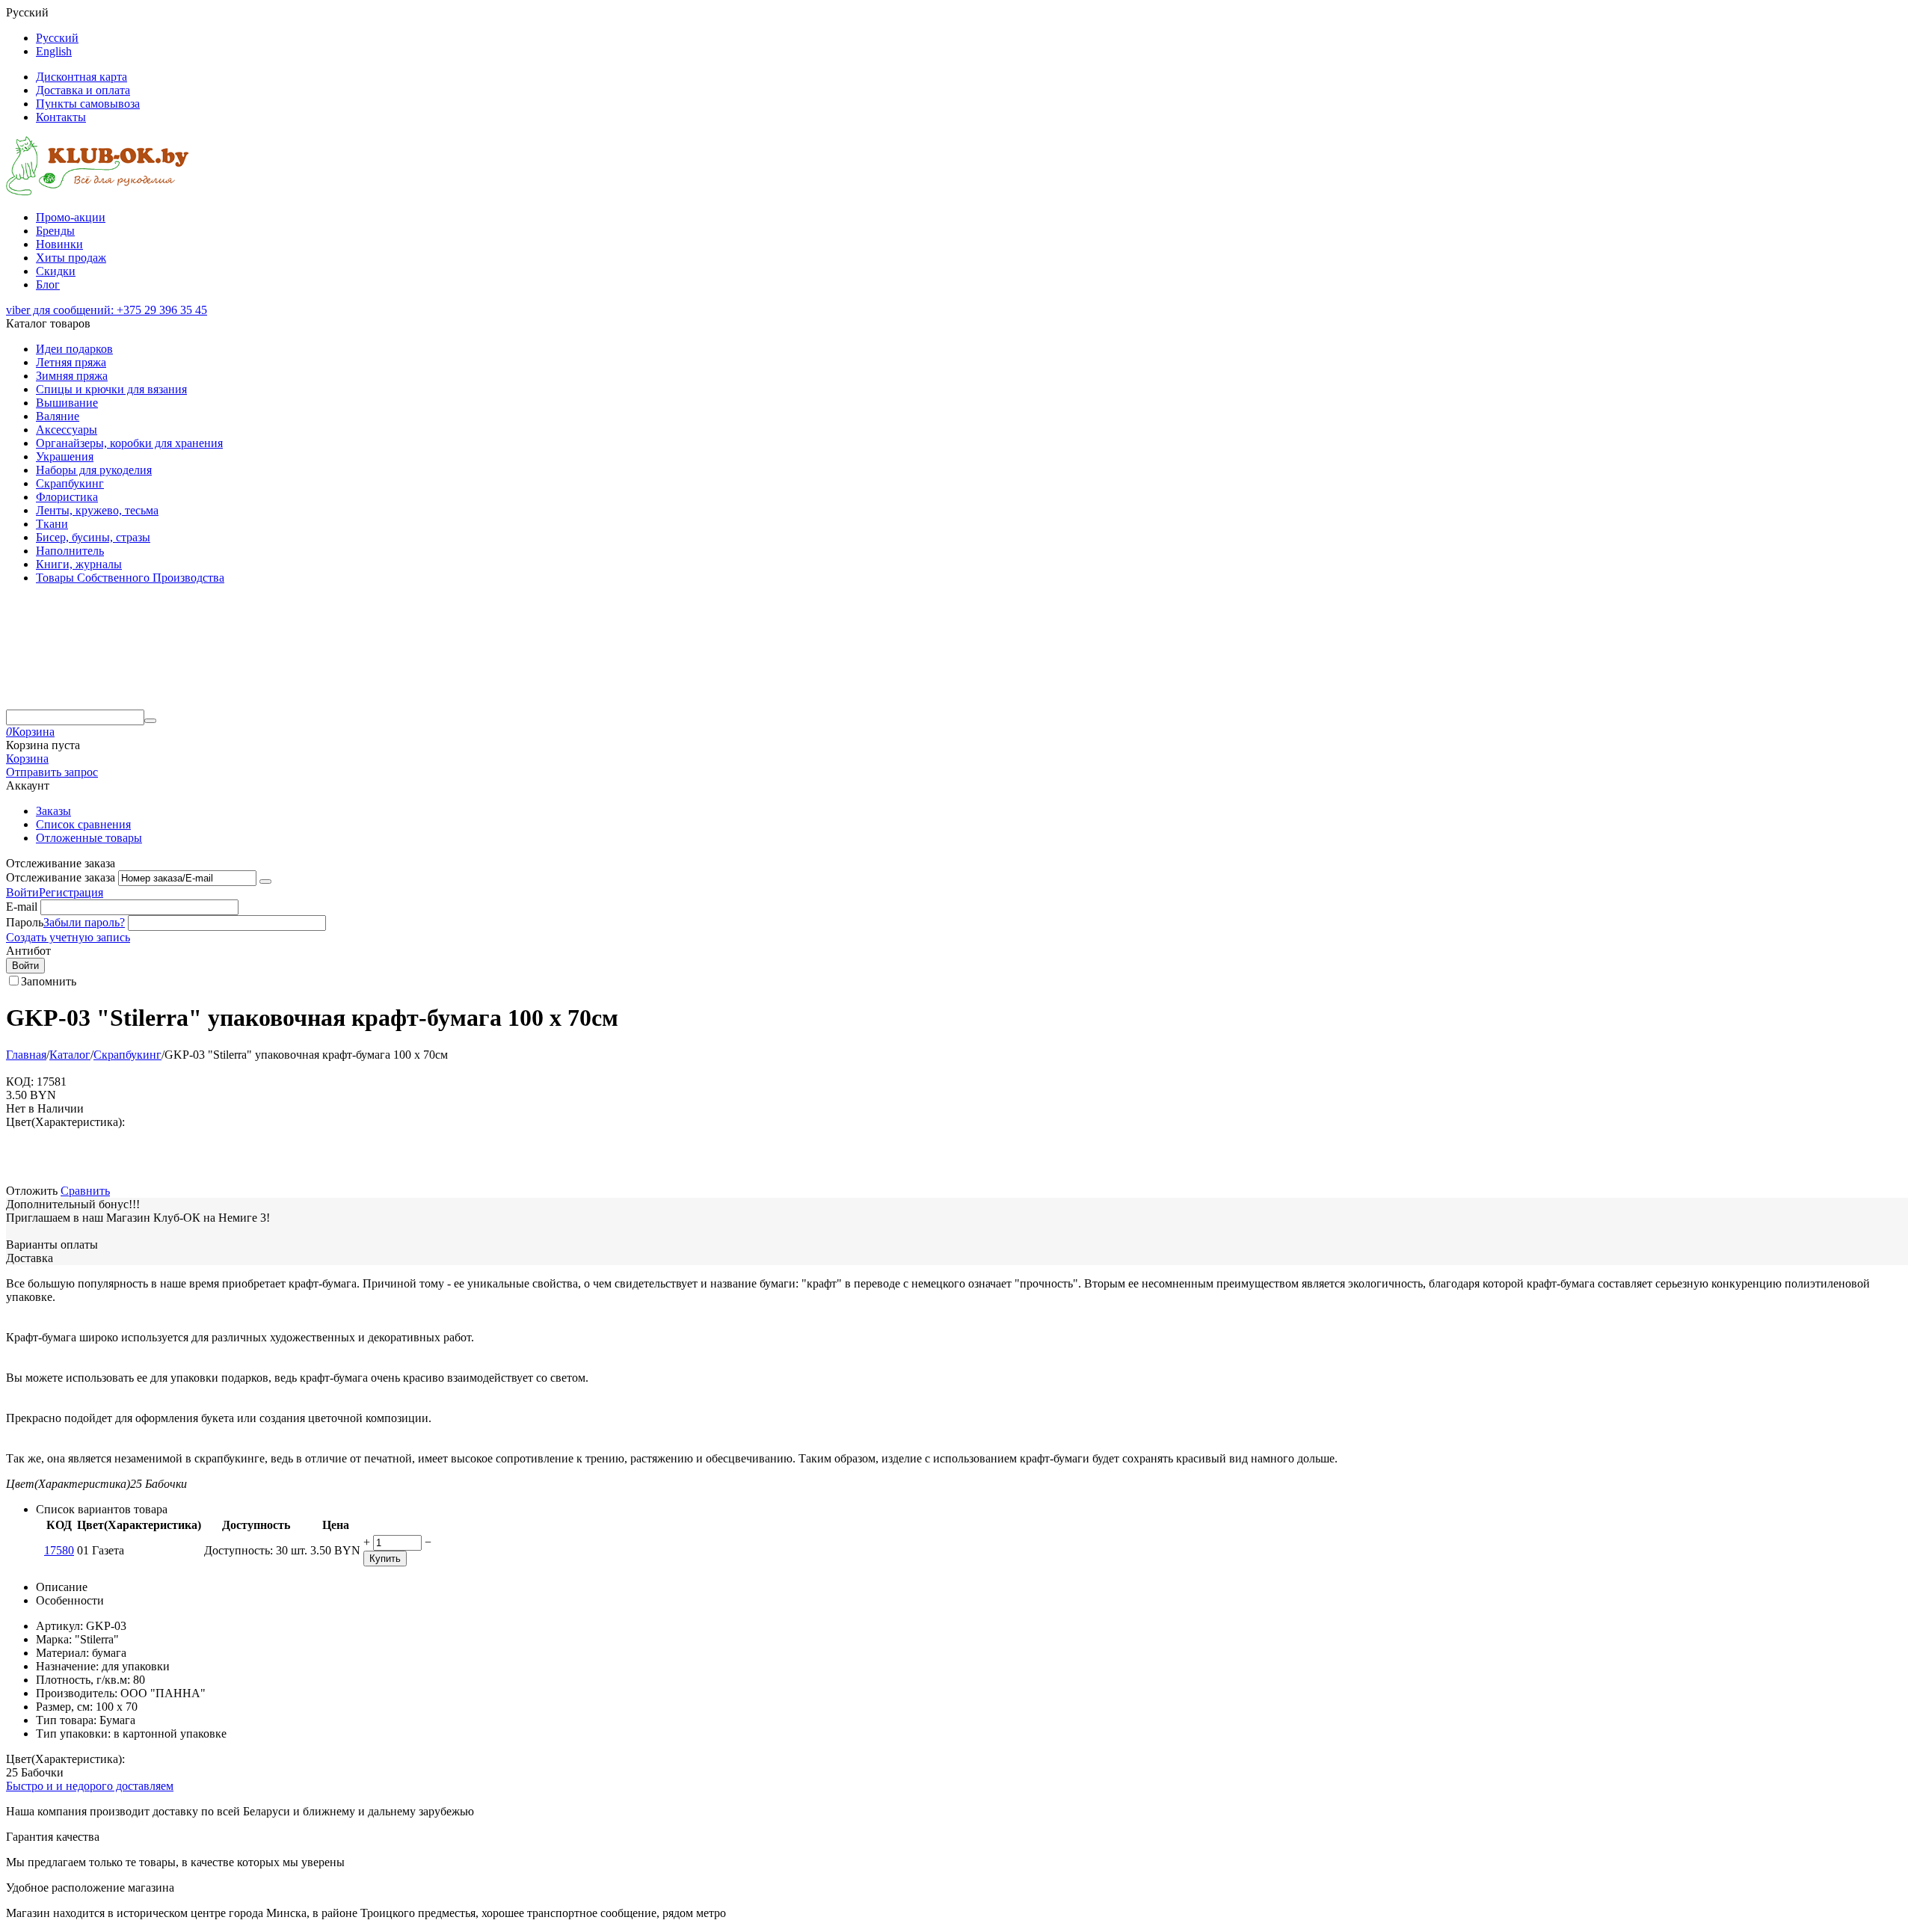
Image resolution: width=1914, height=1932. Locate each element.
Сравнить (85, 1191)
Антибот (28, 951)
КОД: (20, 1082)
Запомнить (49, 981)
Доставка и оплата (83, 90)
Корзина (27, 759)
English (54, 51)
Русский (57, 38)
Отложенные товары (89, 838)
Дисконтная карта (81, 77)
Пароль (25, 922)
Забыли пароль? (84, 922)
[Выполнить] (265, 882)
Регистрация (71, 892)
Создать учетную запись (68, 937)
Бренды (55, 231)
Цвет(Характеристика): (65, 1122)
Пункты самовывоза (88, 104)
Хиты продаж (71, 258)
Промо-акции (71, 217)
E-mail (22, 907)
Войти (22, 892)
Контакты (61, 117)
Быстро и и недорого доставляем (90, 1786)
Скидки (56, 271)
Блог (48, 284)
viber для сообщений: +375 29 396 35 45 (107, 310)
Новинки (59, 244)
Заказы (53, 811)
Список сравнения (83, 824)
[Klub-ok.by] (98, 192)
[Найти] (150, 721)
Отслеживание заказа (61, 877)
